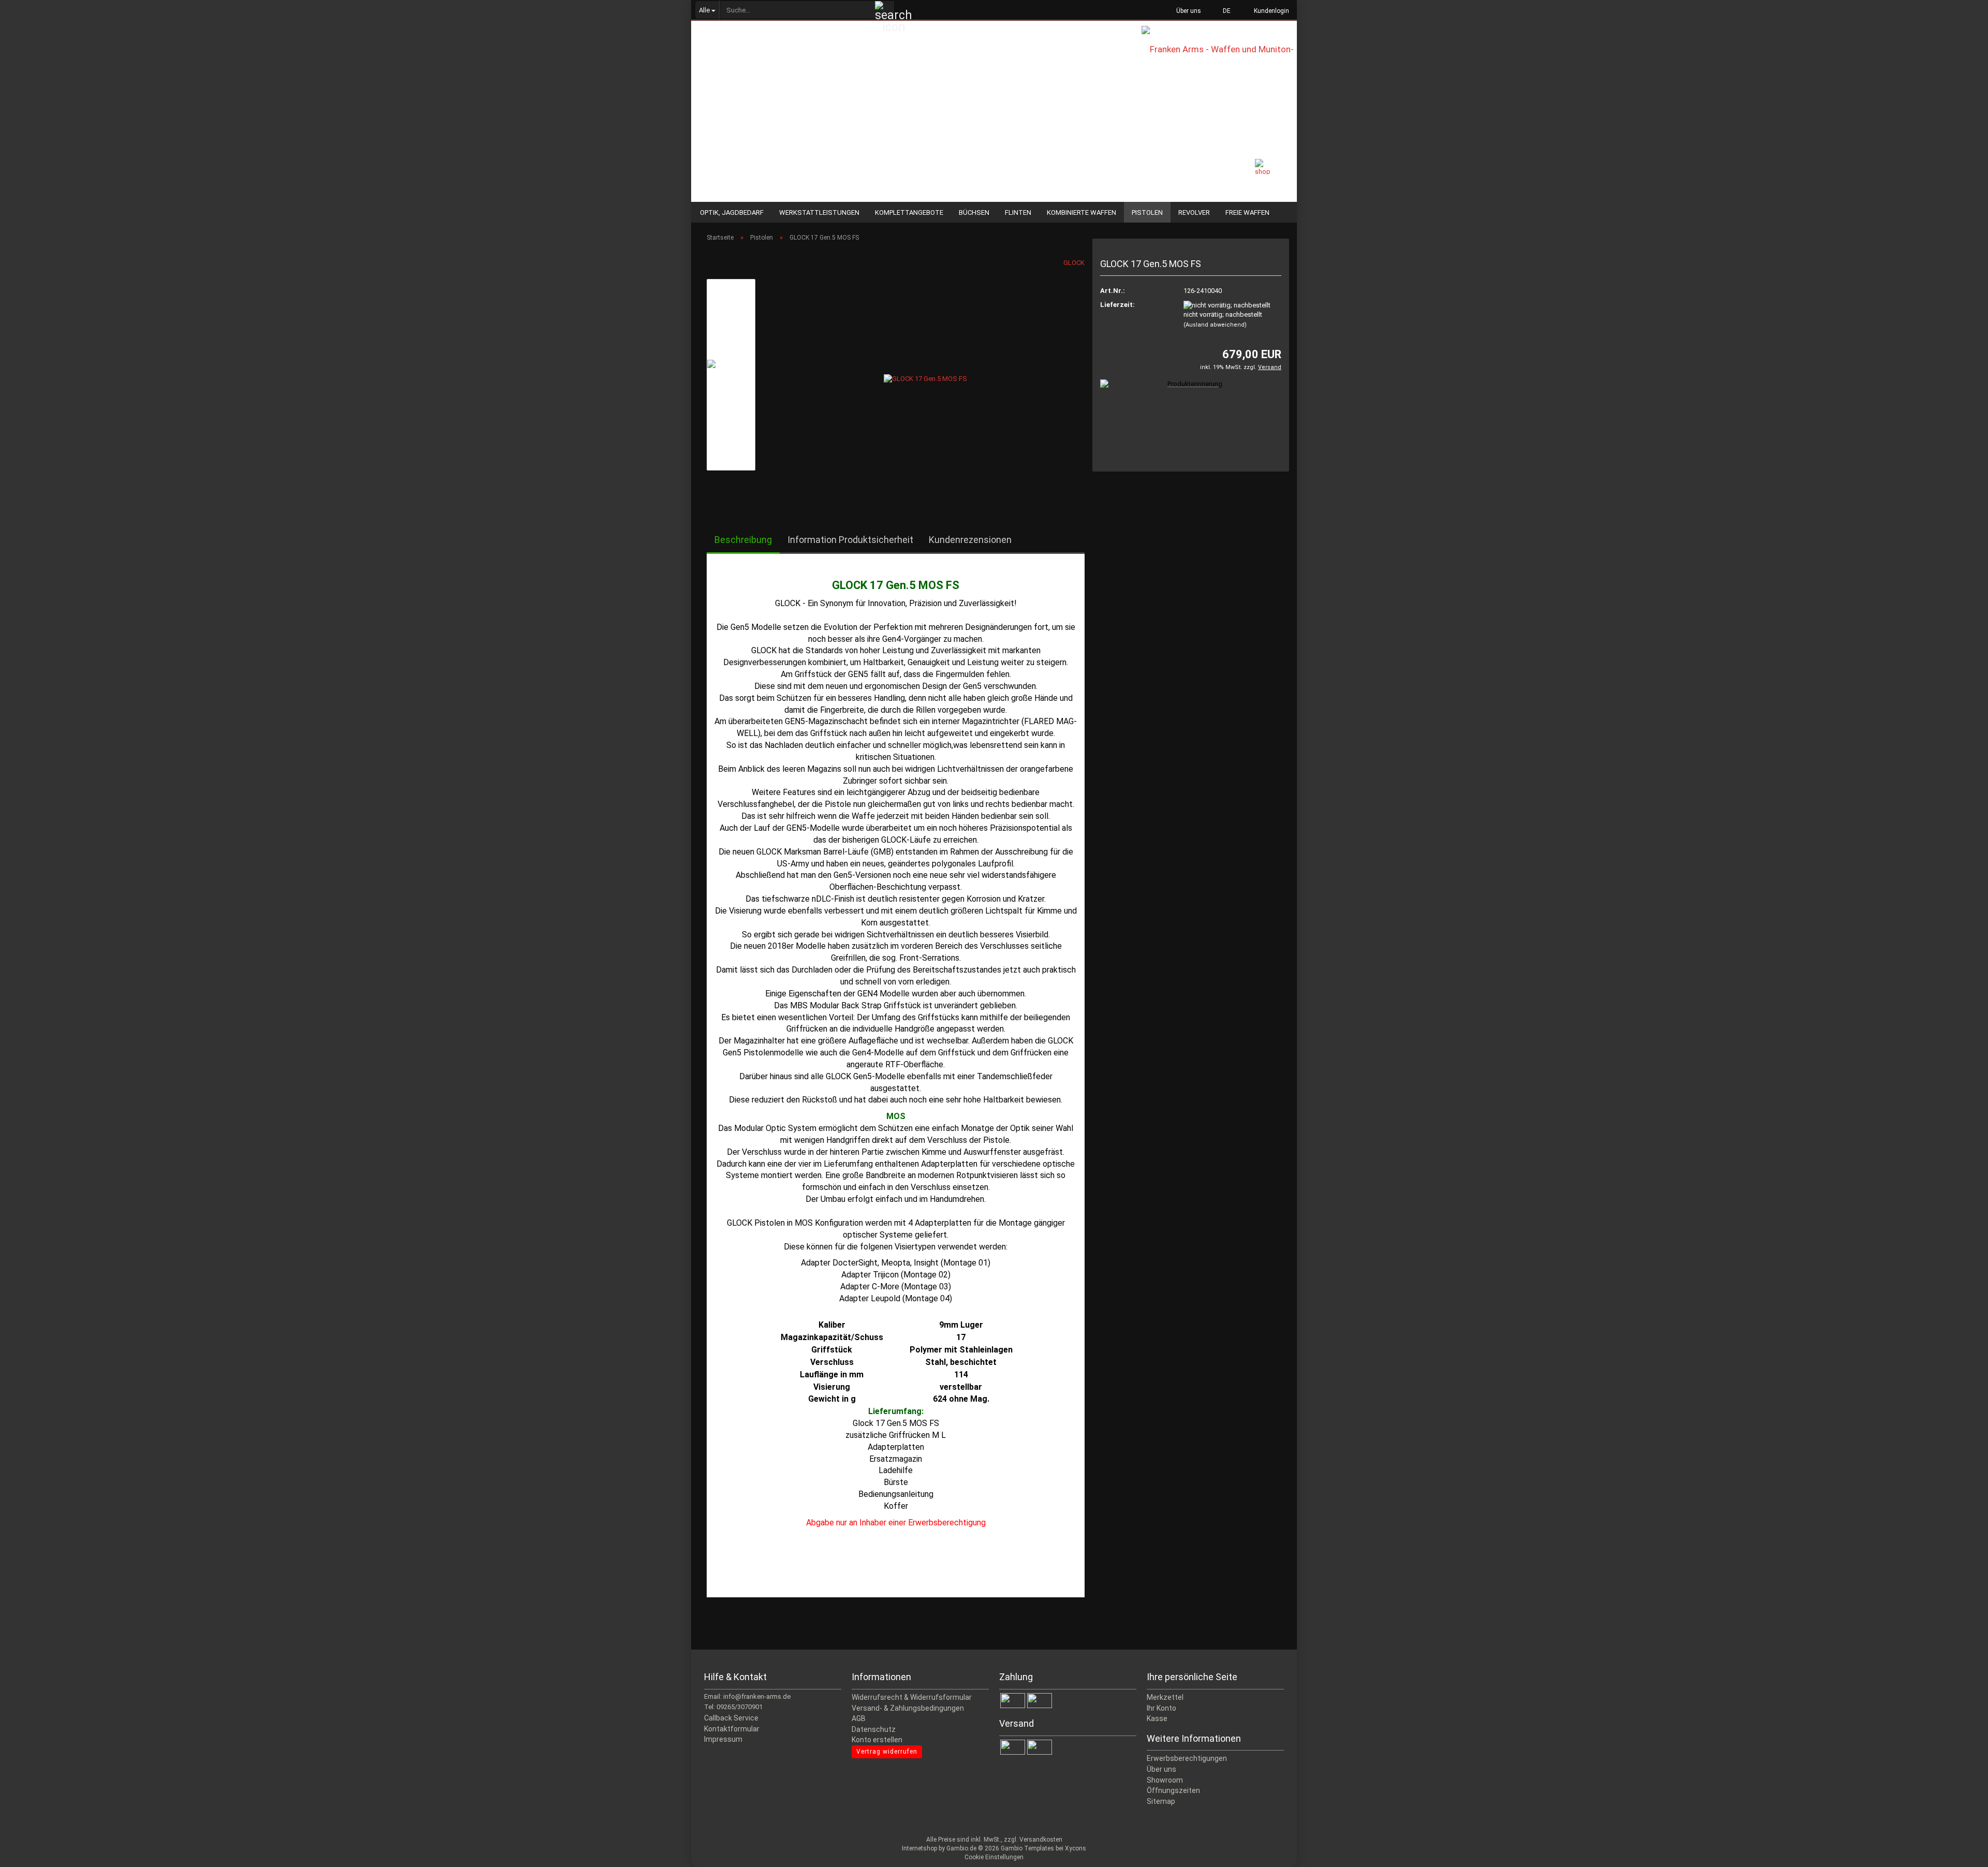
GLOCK (1074, 263)
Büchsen (974, 212)
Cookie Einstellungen (994, 1857)
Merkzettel (1165, 1697)
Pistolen (1147, 212)
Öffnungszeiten (1173, 1790)
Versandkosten (1041, 1840)
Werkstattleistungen (819, 212)
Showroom (1165, 1780)
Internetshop (919, 1848)
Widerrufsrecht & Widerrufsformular (912, 1697)
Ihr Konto (1161, 1708)
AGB (859, 1718)
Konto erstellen (877, 1740)
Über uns (1188, 11)
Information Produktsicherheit (850, 540)
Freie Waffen (1247, 212)
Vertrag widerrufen (887, 1752)
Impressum (723, 1739)
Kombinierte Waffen (1081, 212)
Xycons (1076, 1848)
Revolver (1194, 212)
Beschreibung (743, 540)
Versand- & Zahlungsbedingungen (908, 1708)
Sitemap (1161, 1801)
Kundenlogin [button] (1270, 11)
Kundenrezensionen (970, 540)
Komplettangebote (909, 212)
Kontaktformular (732, 1729)
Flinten (1018, 212)
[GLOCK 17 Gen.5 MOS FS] (925, 374)
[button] (1224, 10)
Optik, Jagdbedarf (732, 212)
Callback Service (731, 1718)
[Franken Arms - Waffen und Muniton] (1219, 57)
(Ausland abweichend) (1215, 325)
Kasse (1157, 1718)
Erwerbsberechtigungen (1187, 1758)
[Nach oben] (1960, 1851)
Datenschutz (874, 1729)
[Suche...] (885, 10)
